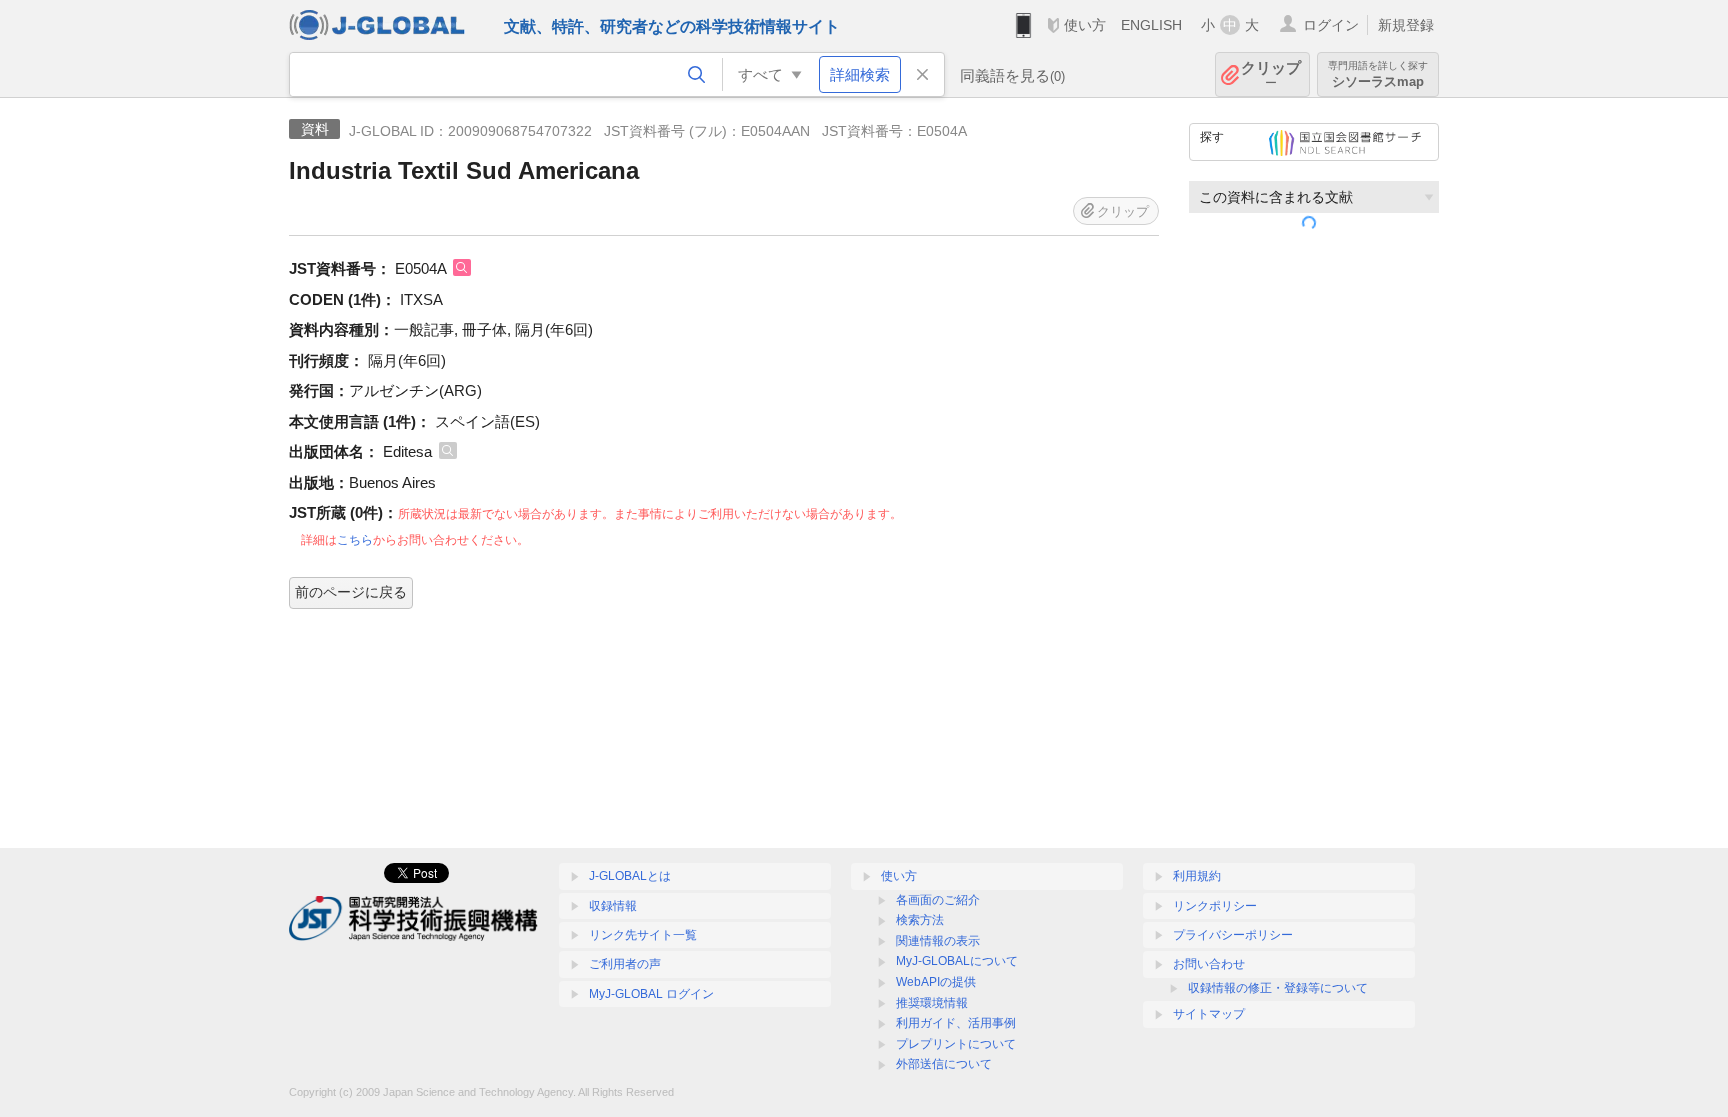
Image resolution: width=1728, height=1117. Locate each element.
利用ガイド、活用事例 (956, 1023)
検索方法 (920, 920)
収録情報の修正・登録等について (1278, 988)
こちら (355, 540)
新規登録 (1406, 25)
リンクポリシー (1215, 906)
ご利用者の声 (625, 964)
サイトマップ (1209, 1014)
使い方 (1085, 25)
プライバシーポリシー (1233, 935)
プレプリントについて (956, 1044)
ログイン (1331, 25)
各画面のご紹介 (938, 900)
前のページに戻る (351, 592)
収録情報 (613, 906)
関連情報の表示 (938, 941)
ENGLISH (1151, 25)
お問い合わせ (1209, 964)
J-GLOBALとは (630, 876)
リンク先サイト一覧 (643, 935)
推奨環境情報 (932, 1003)
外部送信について (944, 1064)
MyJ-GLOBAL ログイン (651, 994)
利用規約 (1197, 876)
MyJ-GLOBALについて (957, 961)
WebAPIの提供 (936, 982)
